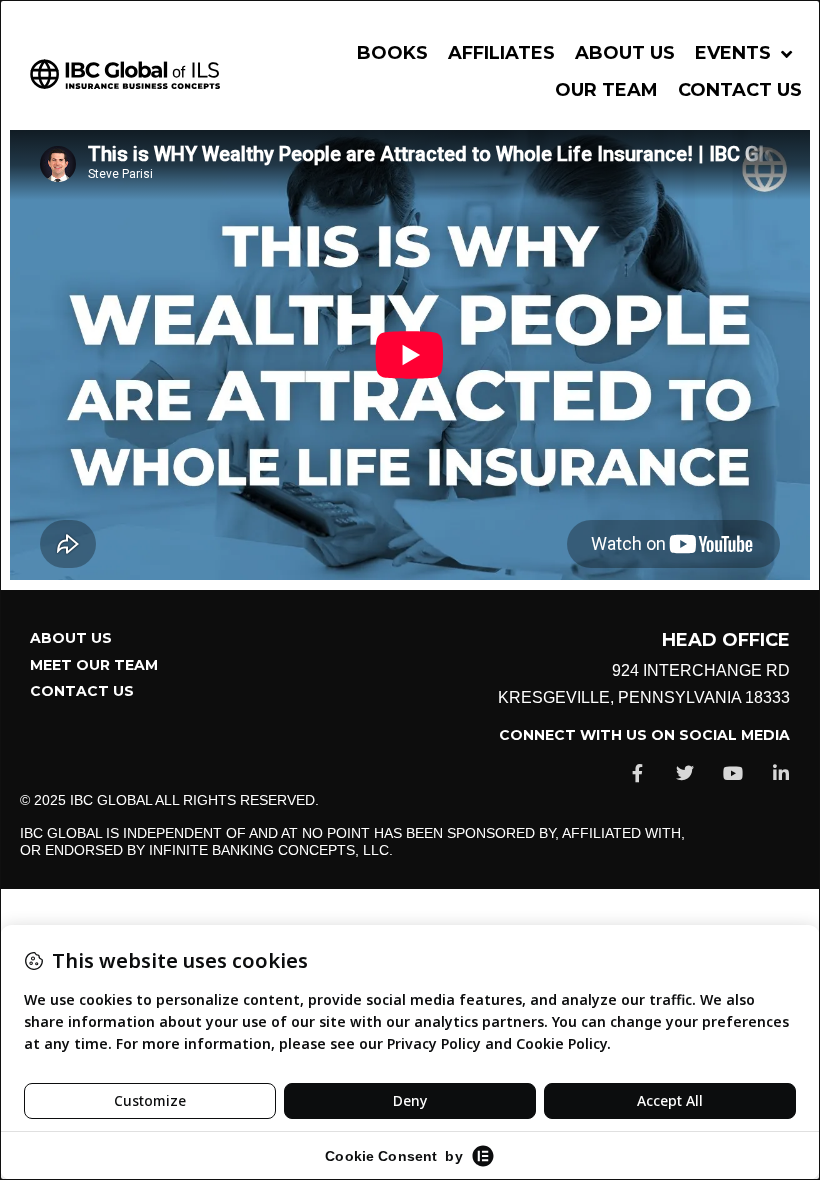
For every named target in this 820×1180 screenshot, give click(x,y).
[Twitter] (685, 773)
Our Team (606, 90)
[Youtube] (733, 773)
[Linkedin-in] (781, 773)
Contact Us (740, 90)
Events (733, 53)
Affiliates (501, 53)
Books (392, 53)
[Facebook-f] (637, 773)
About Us (625, 53)
